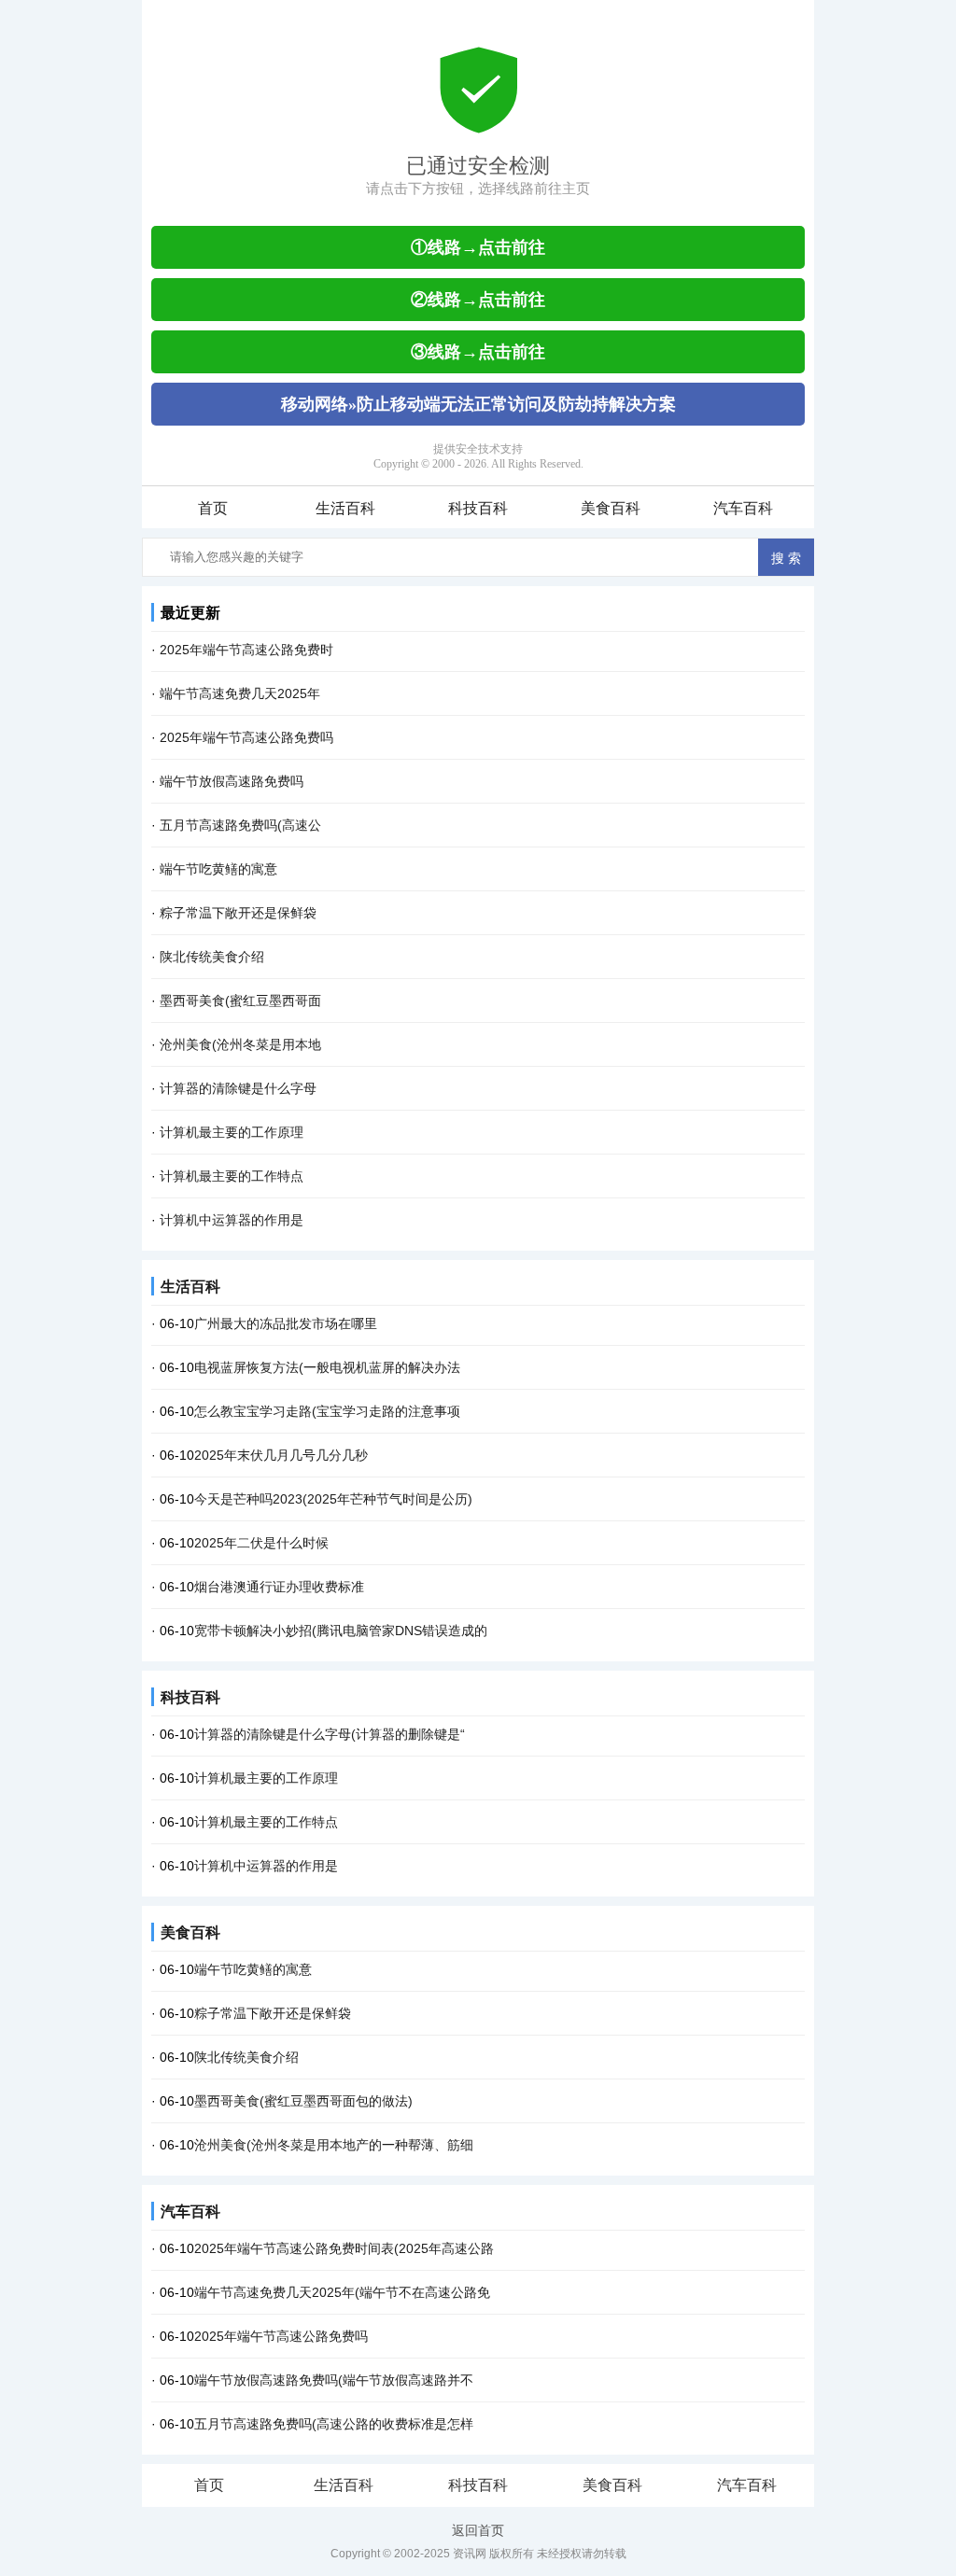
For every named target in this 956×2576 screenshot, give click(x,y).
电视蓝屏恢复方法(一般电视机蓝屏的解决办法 (327, 1367)
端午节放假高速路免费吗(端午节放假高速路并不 (334, 2380)
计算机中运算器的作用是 (232, 1220)
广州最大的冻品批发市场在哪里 (286, 1323)
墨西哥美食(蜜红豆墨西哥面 (240, 1001)
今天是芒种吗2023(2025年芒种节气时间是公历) (333, 1499)
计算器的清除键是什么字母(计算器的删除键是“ (330, 1734)
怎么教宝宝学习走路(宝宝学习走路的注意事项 (327, 1411)
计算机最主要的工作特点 (232, 1176)
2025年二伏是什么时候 (261, 1543)
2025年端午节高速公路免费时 (246, 650)
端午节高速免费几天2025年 (240, 693)
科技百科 (478, 508)
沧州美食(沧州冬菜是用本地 (240, 1044)
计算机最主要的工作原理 (232, 1132)
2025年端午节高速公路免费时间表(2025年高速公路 (344, 2248)
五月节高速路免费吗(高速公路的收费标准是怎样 (334, 2424)
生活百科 (345, 508)
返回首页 (478, 2530)
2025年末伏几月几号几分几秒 (281, 1455)
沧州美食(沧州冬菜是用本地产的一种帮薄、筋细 (334, 2145)
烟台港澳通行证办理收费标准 (279, 1587)
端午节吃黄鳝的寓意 (218, 869)
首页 (213, 508)
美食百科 (611, 508)
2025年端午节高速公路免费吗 (246, 737)
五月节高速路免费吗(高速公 (240, 825)
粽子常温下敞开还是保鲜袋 (238, 913)
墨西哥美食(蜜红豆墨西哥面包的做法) (303, 2101)
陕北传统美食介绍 (212, 957)
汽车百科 (743, 508)
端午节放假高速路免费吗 (232, 781)
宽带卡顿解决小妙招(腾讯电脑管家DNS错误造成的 (341, 1631)
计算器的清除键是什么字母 (238, 1088)
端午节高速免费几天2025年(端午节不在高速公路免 (342, 2292)
